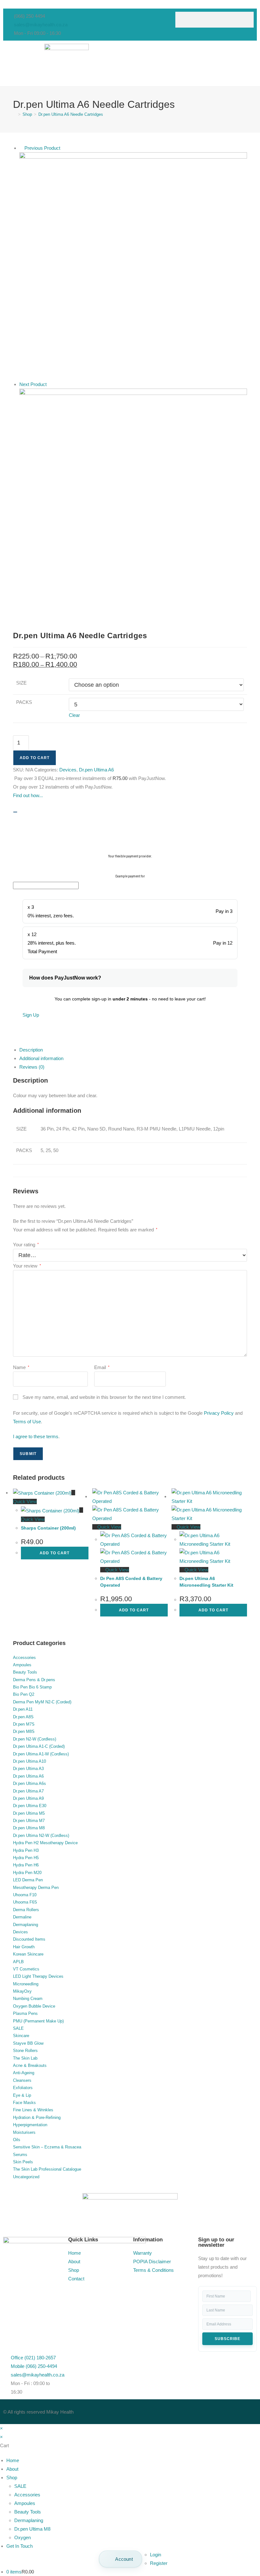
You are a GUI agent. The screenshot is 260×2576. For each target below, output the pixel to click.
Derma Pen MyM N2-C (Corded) (42, 1702)
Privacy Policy (219, 1413)
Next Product (33, 384)
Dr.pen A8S (23, 1717)
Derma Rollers (26, 1910)
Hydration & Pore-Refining (37, 2117)
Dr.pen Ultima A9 (28, 1798)
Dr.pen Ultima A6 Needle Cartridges (71, 114)
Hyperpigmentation (30, 2125)
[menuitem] (120, 2559)
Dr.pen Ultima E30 (30, 1806)
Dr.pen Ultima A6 (96, 770)
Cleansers (22, 2080)
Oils (17, 2140)
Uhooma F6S (25, 1902)
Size (21, 683)
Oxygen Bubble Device (34, 2006)
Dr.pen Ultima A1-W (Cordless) (41, 1754)
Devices (68, 770)
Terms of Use (27, 1422)
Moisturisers (24, 2132)
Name (21, 1367)
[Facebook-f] (141, 2410)
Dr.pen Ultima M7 (29, 1821)
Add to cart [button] (55, 1553)
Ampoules (22, 1665)
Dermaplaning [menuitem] (29, 2520)
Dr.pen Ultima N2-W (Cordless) (41, 1835)
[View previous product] (21, 148)
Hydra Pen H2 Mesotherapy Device (45, 1843)
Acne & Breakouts (30, 2065)
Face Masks (24, 2103)
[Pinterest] (192, 2410)
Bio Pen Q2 (24, 1694)
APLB (18, 1962)
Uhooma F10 (25, 1895)
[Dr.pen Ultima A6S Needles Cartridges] (133, 502)
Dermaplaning (26, 1925)
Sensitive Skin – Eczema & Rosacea (47, 2147)
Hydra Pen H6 (26, 1865)
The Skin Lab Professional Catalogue (47, 2169)
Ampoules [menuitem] (25, 2503)
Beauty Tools (25, 1672)
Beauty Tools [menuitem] (28, 2512)
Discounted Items (29, 1939)
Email (102, 1367)
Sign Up (31, 1015)
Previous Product (42, 148)
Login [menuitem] (156, 2555)
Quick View (109, 1527)
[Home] (15, 114)
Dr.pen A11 (23, 1709)
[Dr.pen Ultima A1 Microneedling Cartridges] (133, 266)
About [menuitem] (12, 2469)
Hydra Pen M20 (27, 1873)
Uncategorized (26, 2177)
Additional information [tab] (41, 1058)
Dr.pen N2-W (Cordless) (35, 1739)
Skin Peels (23, 2162)
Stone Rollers (25, 2051)
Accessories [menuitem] (27, 2495)
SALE (18, 2028)
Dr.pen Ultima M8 (29, 1828)
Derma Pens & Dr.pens (34, 1680)
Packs (24, 702)
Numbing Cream (28, 1999)
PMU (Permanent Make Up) (38, 2021)
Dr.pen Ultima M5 (29, 1813)
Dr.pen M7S (24, 1724)
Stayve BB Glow (28, 2043)
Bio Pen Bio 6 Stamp (32, 1687)
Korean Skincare (28, 1954)
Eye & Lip (22, 2095)
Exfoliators (23, 2088)
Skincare (21, 2036)
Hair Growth (24, 1947)
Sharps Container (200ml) (48, 1528)
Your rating (26, 1245)
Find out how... (28, 795)
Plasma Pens (25, 2013)
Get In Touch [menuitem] (19, 2546)
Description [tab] (31, 1050)
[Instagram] (175, 2410)
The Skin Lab (25, 2058)
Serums (20, 2155)
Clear (74, 715)
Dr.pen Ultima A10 (29, 1761)
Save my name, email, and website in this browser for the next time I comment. (104, 1397)
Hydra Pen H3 (26, 1850)
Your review (27, 1266)
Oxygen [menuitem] (23, 2537)
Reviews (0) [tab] (32, 1067)
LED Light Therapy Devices (38, 1976)
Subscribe (227, 2339)
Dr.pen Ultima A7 (28, 1791)
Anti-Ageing (24, 2073)
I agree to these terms (36, 1436)
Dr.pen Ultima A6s (29, 1783)
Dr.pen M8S (24, 1731)
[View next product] (50, 384)
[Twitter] (158, 2410)
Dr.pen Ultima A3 (28, 1769)
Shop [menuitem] (12, 2478)
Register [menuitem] (159, 2563)
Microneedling (26, 1984)
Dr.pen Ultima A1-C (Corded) (39, 1746)
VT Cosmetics (26, 1969)
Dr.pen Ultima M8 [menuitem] (32, 2529)
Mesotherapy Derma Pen (36, 1888)
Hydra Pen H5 (26, 1858)
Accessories (24, 1658)
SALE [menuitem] (20, 2486)
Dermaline (22, 1917)
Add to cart (35, 758)
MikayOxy (22, 1991)
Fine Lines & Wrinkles (33, 2110)
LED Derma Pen (28, 1880)
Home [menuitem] (13, 2460)
